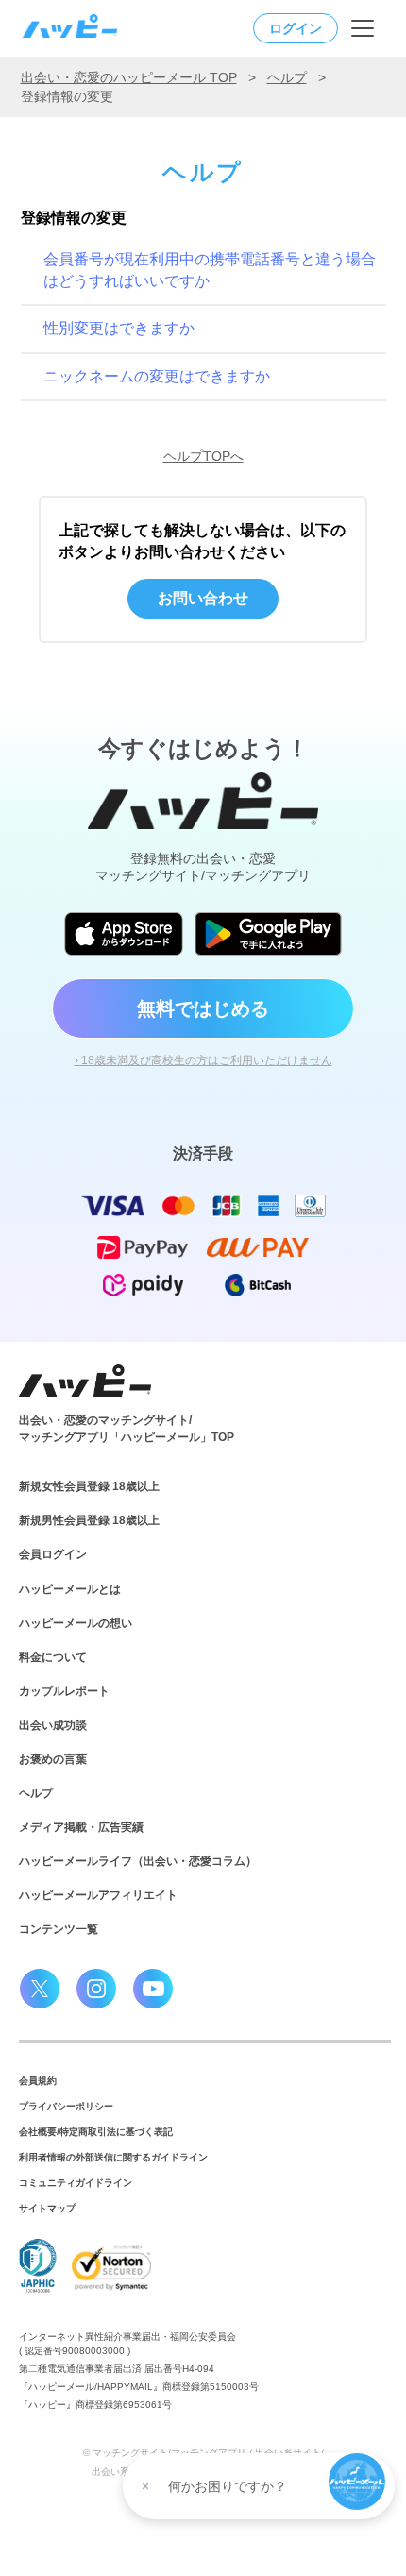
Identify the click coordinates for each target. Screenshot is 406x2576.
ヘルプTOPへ (203, 456)
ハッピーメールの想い (76, 1623)
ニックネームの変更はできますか (157, 376)
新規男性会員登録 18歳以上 (89, 1520)
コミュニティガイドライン (76, 2183)
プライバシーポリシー (66, 2106)
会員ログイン (53, 1554)
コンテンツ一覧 (59, 1929)
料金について (53, 1657)
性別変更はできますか (119, 328)
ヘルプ (287, 77)
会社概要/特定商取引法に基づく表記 (96, 2132)
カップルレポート (64, 1691)
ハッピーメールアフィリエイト (98, 1895)
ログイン (296, 28)
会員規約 (38, 2081)
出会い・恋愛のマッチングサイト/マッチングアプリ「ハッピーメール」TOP (127, 1429)
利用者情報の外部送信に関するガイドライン (113, 2157)
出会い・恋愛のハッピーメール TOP (129, 77)
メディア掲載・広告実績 (81, 1827)
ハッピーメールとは (70, 1589)
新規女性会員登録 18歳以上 (89, 1486)
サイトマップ (47, 2208)
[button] (357, 2482)
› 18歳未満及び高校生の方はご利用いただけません (203, 1060)
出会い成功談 (53, 1725)
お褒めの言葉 (53, 1759)
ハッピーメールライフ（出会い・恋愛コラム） (138, 1861)
